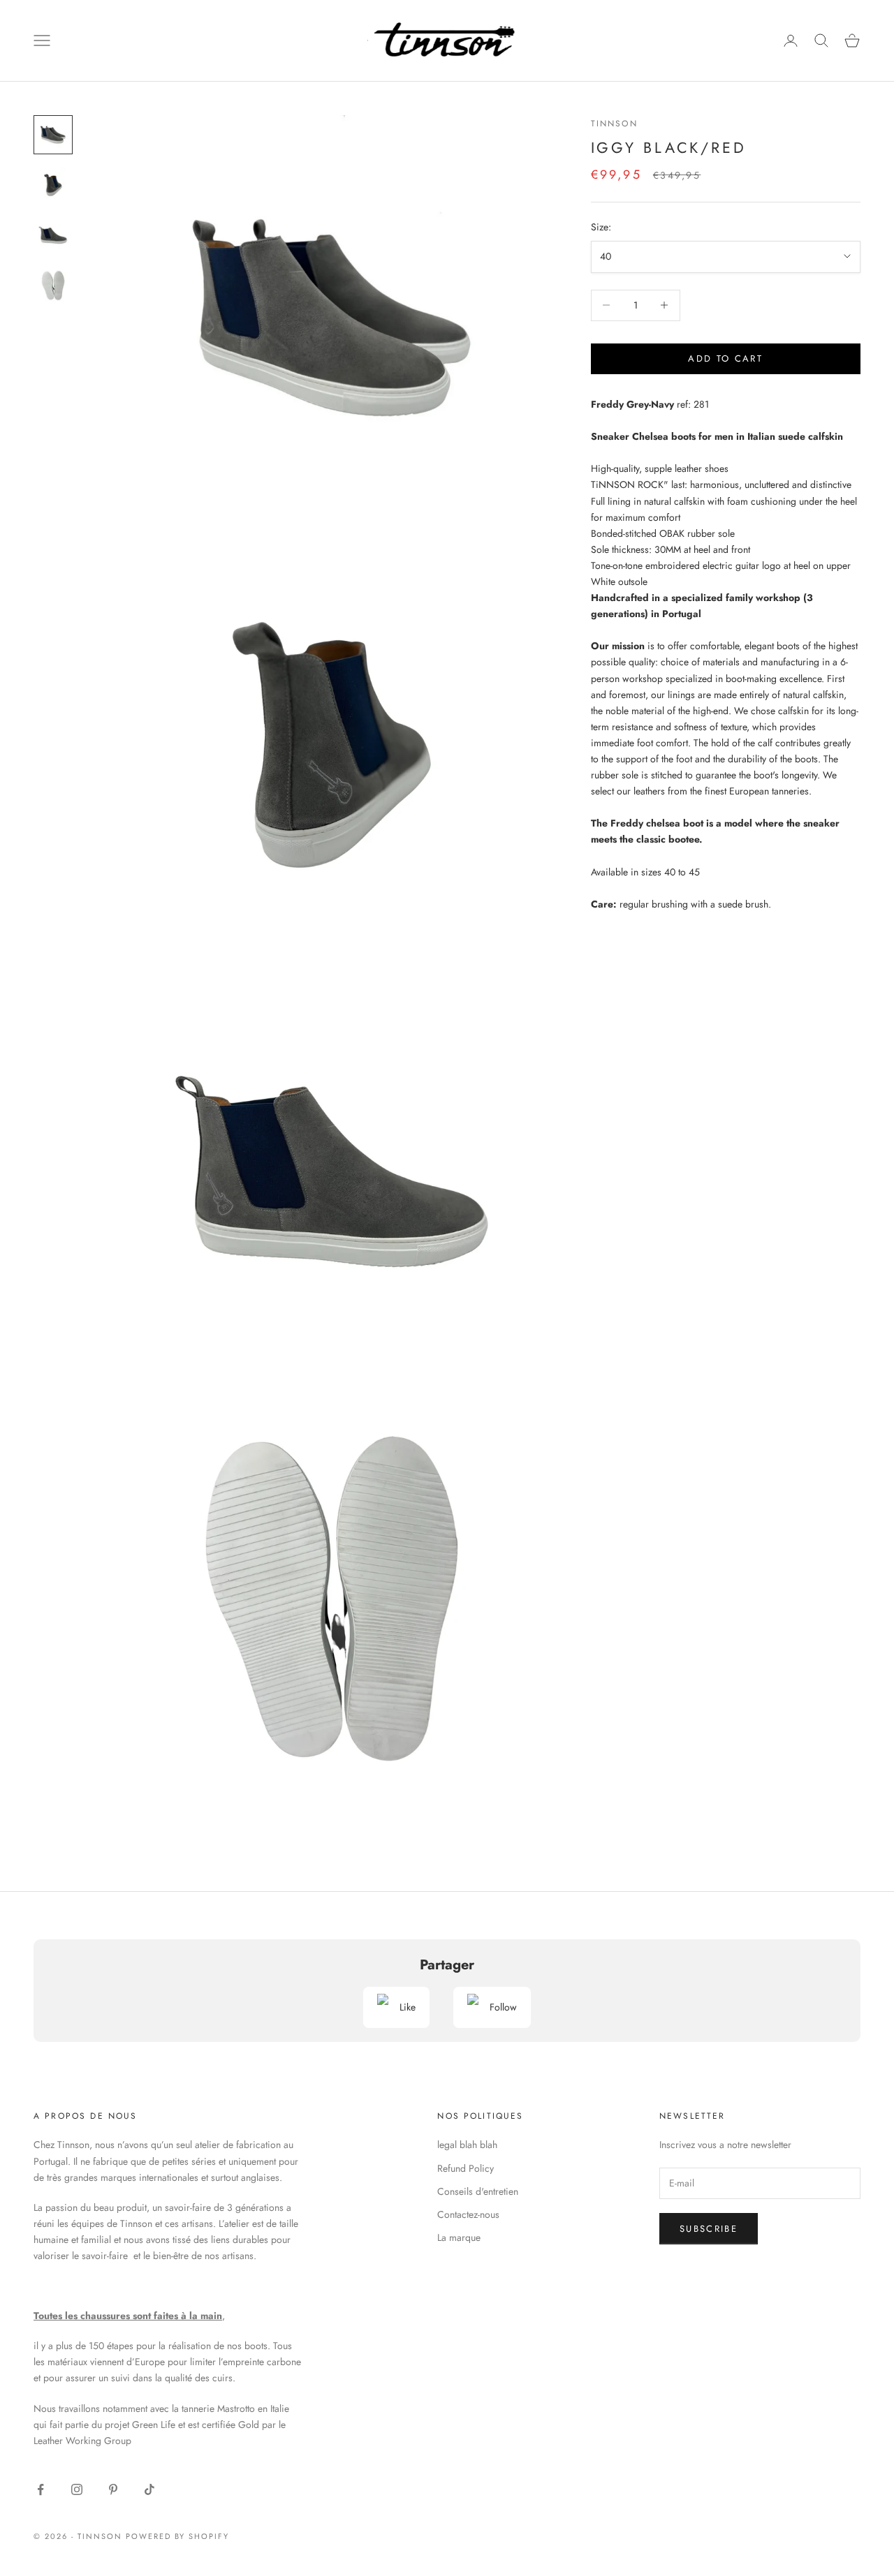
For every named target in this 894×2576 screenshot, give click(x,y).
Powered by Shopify (178, 2536)
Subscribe (709, 2229)
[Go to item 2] (53, 185)
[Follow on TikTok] (149, 2489)
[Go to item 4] (53, 286)
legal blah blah (467, 2145)
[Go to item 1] (53, 135)
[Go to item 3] (53, 235)
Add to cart (725, 358)
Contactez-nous (468, 2214)
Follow (503, 2007)
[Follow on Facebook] (41, 2489)
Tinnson (614, 124)
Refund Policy (466, 2168)
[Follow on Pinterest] (113, 2489)
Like (408, 2007)
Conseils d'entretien (478, 2191)
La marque (459, 2237)
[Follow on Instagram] (77, 2489)
